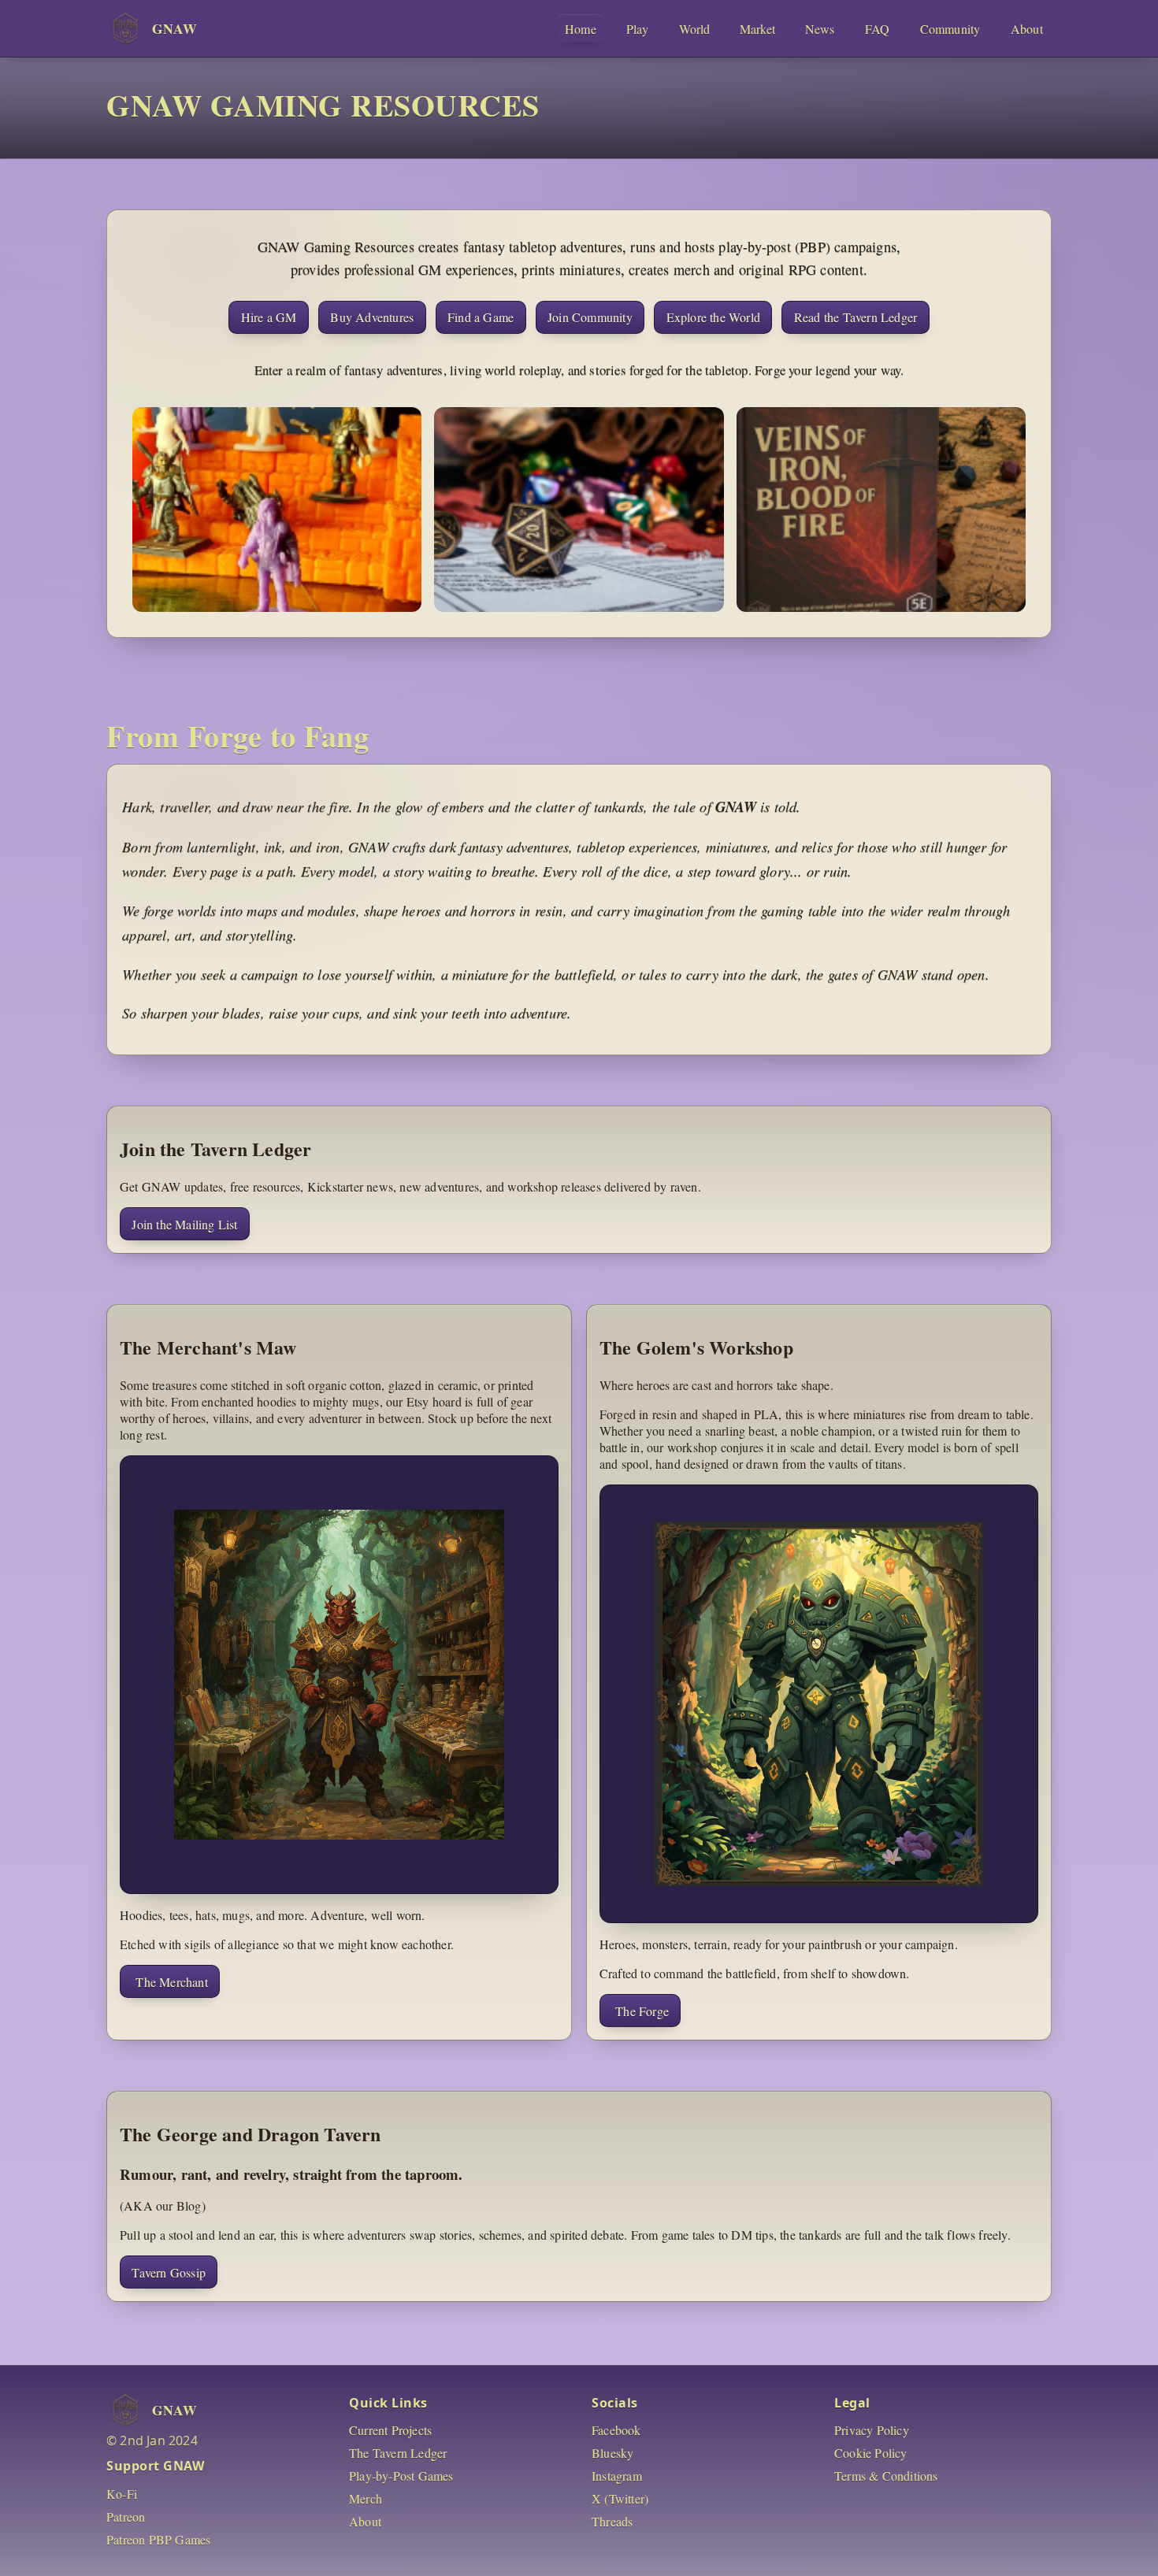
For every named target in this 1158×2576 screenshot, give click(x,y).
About (1027, 29)
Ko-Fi (122, 2494)
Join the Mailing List (184, 1224)
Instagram (617, 2476)
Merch (366, 2498)
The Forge (642, 2011)
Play (637, 29)
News (820, 29)
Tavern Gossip (169, 2272)
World (694, 29)
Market (757, 29)
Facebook (616, 2430)
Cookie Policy (871, 2453)
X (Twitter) (620, 2498)
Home (581, 29)
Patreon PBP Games (158, 2539)
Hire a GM (269, 317)
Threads (612, 2521)
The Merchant (171, 1982)
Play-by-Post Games (401, 2476)
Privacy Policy (872, 2430)
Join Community (590, 317)
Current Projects (390, 2430)
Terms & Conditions (886, 2476)
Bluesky (612, 2453)
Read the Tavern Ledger (856, 317)
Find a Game (481, 317)
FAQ (878, 29)
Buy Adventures (372, 317)
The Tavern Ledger (398, 2453)
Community (950, 29)
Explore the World (713, 317)
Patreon (126, 2517)
